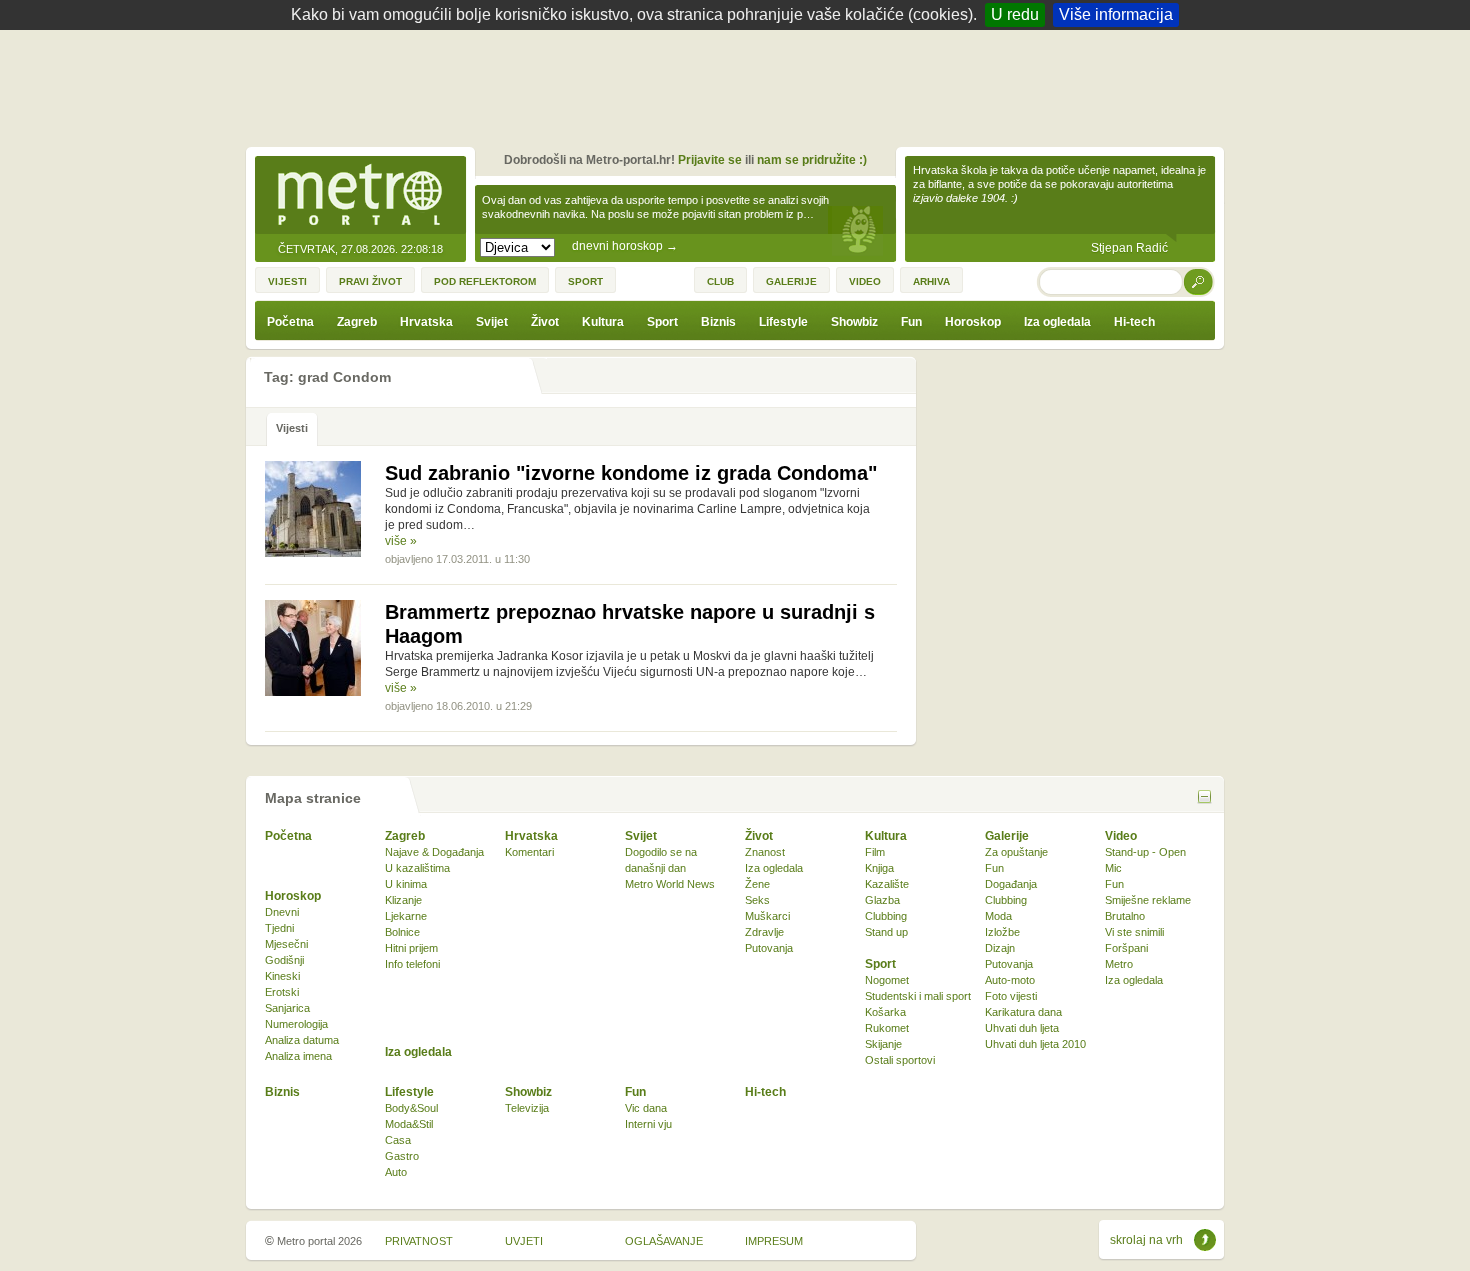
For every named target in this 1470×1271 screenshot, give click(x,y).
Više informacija (1116, 14)
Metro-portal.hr (360, 196)
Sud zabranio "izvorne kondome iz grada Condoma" (631, 473)
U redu (1015, 14)
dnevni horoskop (625, 246)
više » (401, 541)
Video (1121, 836)
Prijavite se (710, 160)
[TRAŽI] (1199, 281)
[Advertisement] (740, 85)
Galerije (1007, 836)
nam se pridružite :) (812, 160)
